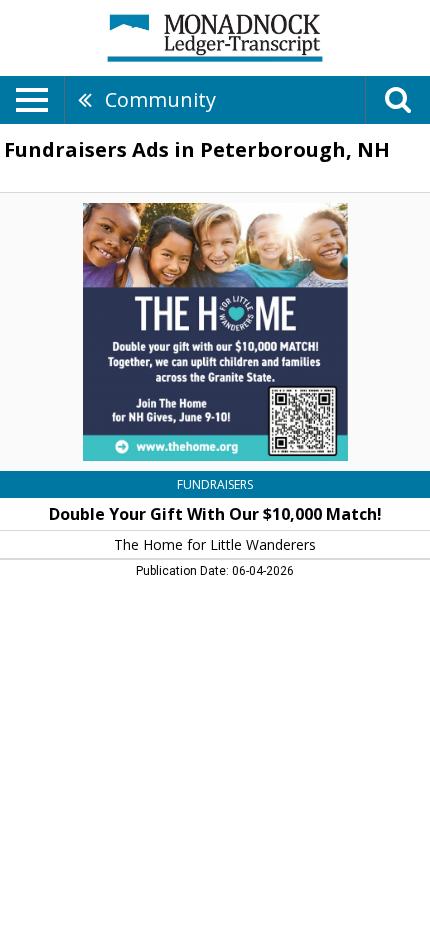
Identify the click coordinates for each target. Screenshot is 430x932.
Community (160, 99)
